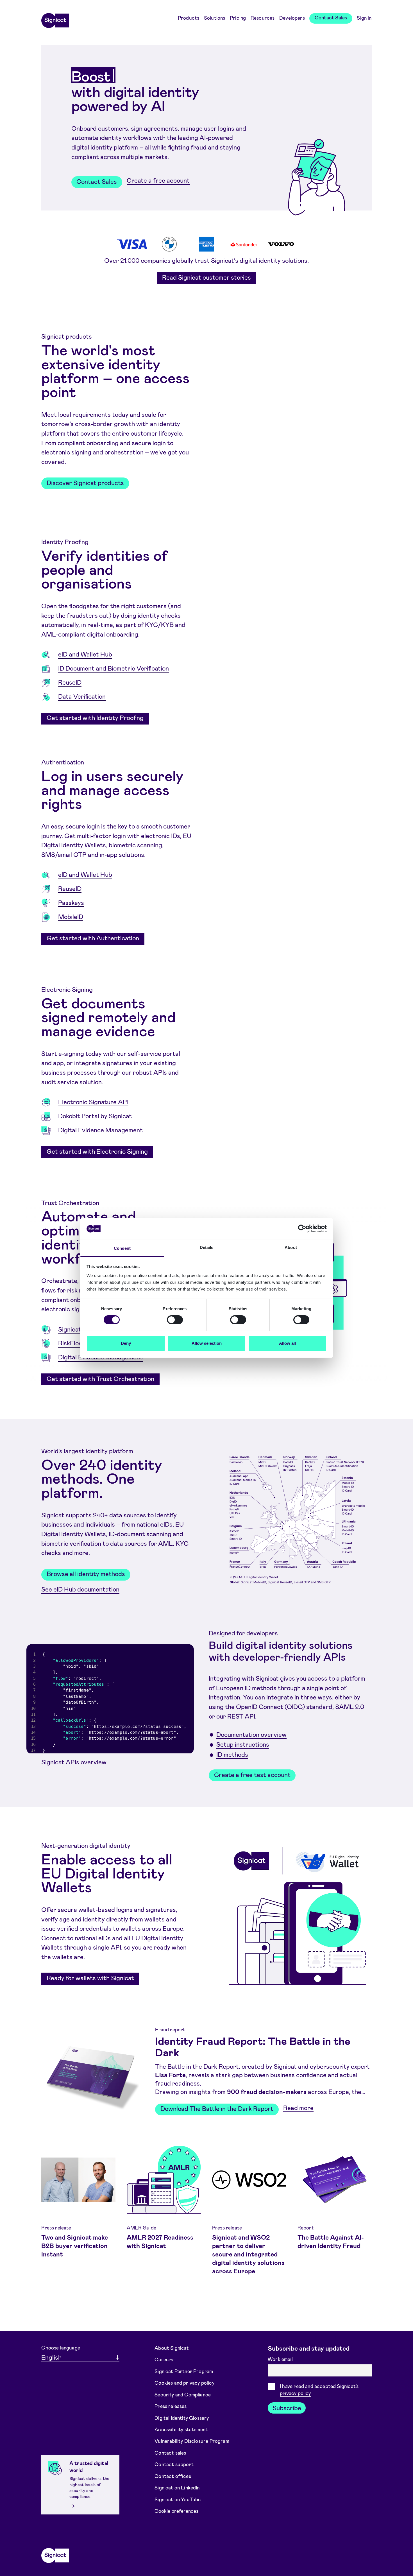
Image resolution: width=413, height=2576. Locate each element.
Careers (164, 2359)
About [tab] (291, 1247)
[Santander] (244, 244)
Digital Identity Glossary (182, 2417)
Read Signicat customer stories (206, 277)
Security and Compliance (183, 2394)
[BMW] (169, 244)
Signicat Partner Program (184, 2371)
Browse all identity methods (86, 1574)
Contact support (174, 2464)
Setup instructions (243, 1744)
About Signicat (172, 2348)
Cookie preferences (176, 2511)
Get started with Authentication (93, 938)
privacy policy (295, 2393)
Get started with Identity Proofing (95, 717)
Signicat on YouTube (178, 2499)
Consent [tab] (122, 1248)
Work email (281, 2359)
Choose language (61, 2348)
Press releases (171, 2406)
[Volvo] (281, 244)
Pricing (238, 18)
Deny (126, 1343)
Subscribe (287, 2408)
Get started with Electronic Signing (97, 1151)
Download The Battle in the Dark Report (217, 2108)
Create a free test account (252, 1774)
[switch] (175, 1320)
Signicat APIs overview (74, 1762)
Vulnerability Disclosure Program (192, 2441)
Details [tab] (207, 1247)
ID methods (232, 1754)
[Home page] (55, 19)
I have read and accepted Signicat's (319, 2390)
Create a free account (158, 180)
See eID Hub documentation (80, 1589)
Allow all (287, 1343)
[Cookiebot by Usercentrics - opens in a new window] (302, 1229)
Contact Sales (331, 17)
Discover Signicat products (85, 483)
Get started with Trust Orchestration (100, 1378)
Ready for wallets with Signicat (90, 1978)
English (51, 2357)
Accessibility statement (181, 2429)
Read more (298, 2108)
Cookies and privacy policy (184, 2383)
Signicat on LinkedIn (177, 2487)
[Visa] (132, 244)
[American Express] (206, 244)
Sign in (364, 18)
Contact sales (170, 2453)
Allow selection (207, 1343)
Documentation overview (251, 1734)
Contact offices (173, 2476)
